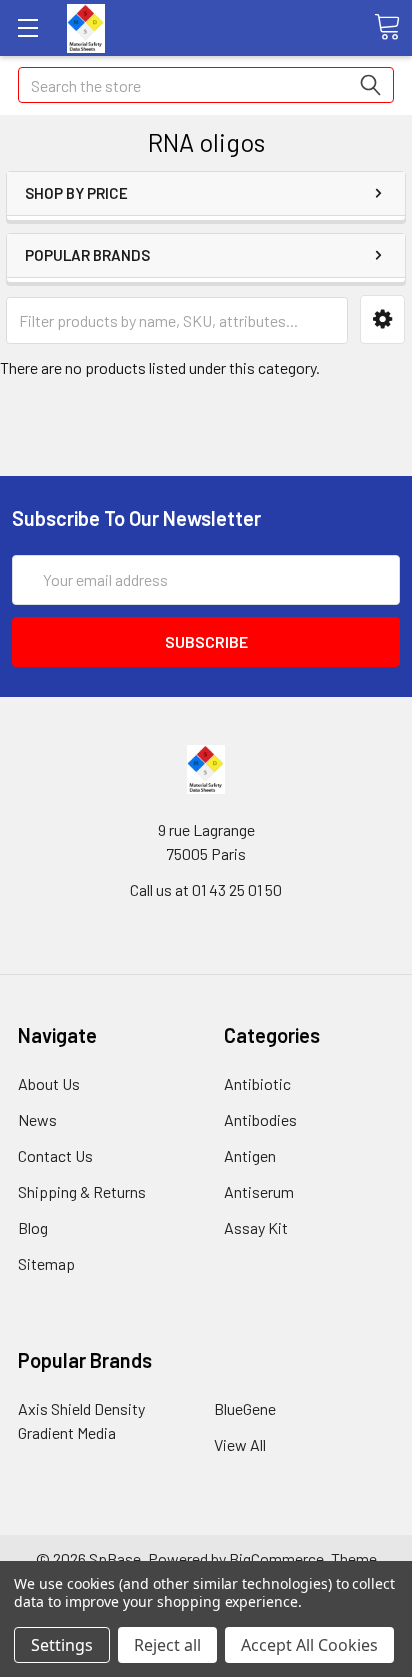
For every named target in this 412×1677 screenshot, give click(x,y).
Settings (62, 1645)
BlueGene (245, 1408)
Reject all (167, 1645)
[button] (382, 319)
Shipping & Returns (82, 1191)
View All (240, 1444)
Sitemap (46, 1263)
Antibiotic (257, 1083)
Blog (33, 1227)
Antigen (250, 1155)
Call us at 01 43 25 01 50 (206, 889)
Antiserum (259, 1191)
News (37, 1119)
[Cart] (387, 27)
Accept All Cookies (309, 1645)
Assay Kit (256, 1227)
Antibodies (260, 1119)
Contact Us (55, 1155)
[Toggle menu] (27, 27)
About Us (49, 1083)
